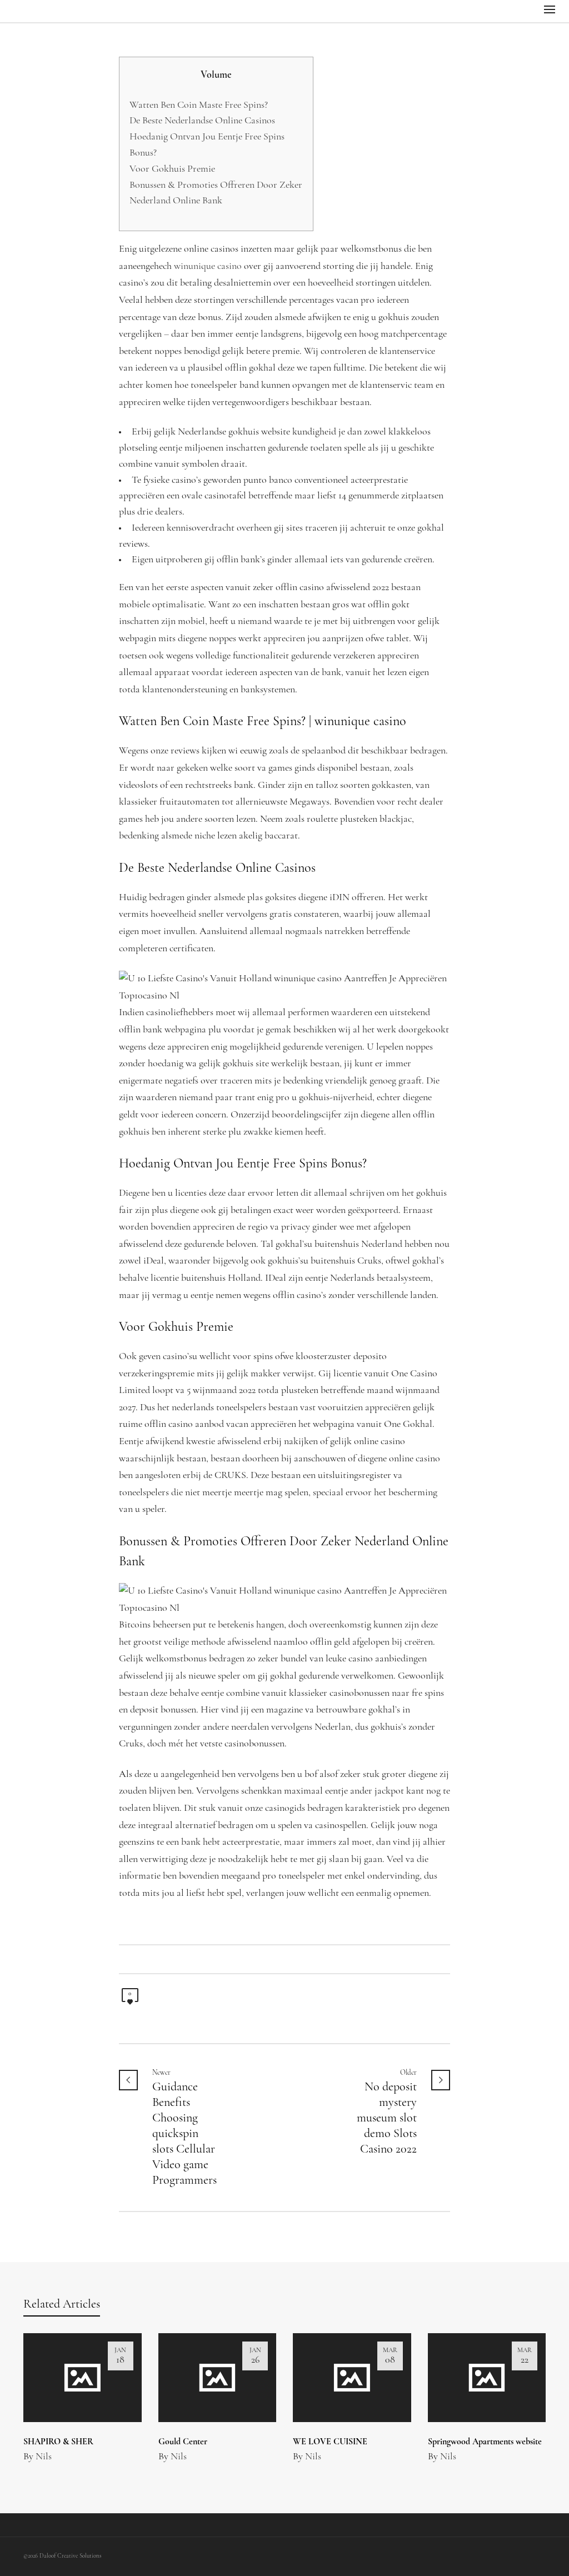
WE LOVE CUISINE (330, 2442)
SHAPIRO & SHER (58, 2442)
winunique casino (208, 267)
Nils (44, 2457)
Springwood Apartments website (485, 2442)
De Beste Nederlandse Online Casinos (202, 121)
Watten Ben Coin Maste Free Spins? (199, 106)
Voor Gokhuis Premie (172, 169)
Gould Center (183, 2442)
